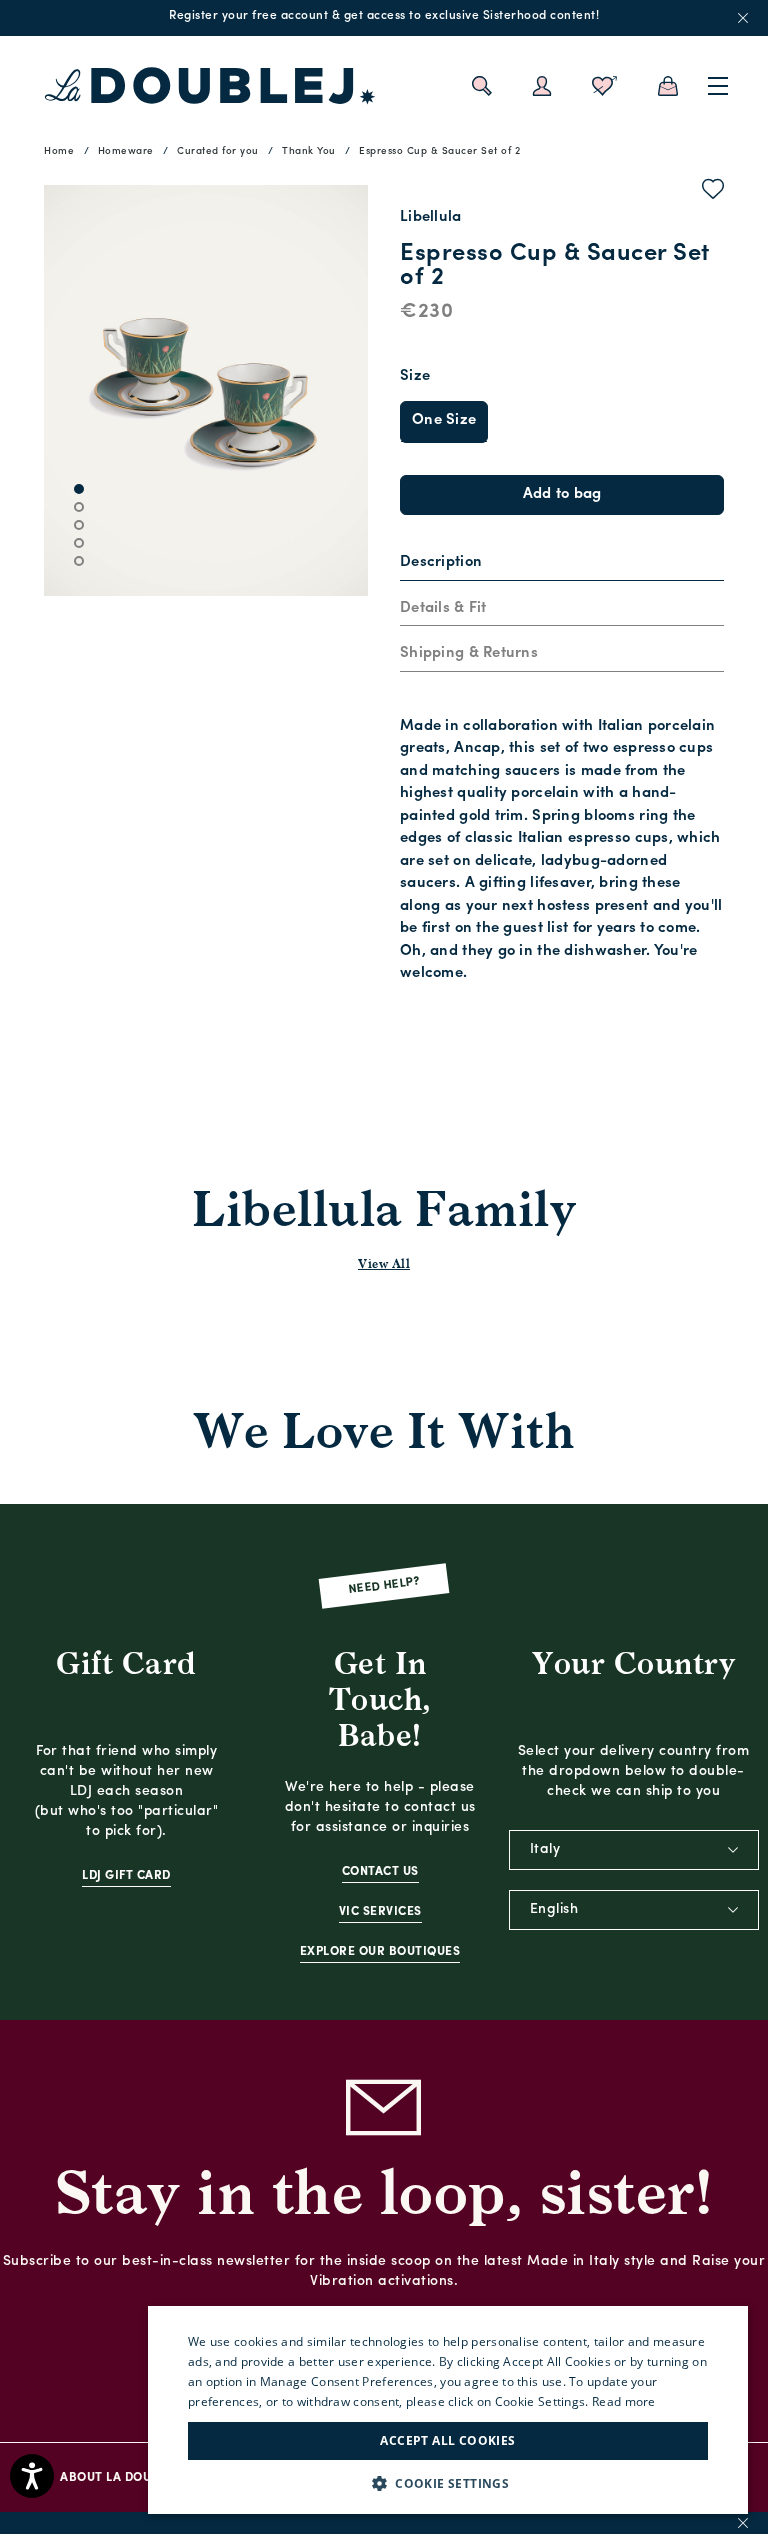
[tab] (562, 564)
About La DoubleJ (119, 2478)
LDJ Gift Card (126, 1876)
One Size (444, 420)
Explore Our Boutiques (380, 1952)
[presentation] (441, 563)
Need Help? (384, 1585)
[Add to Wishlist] (713, 193)
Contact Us (380, 1872)
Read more (624, 2401)
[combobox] (634, 1850)
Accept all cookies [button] (447, 2440)
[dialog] (448, 2410)
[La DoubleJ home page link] (210, 86)
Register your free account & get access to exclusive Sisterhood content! (384, 16)
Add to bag (562, 494)
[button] (448, 2483)
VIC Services (380, 1912)
